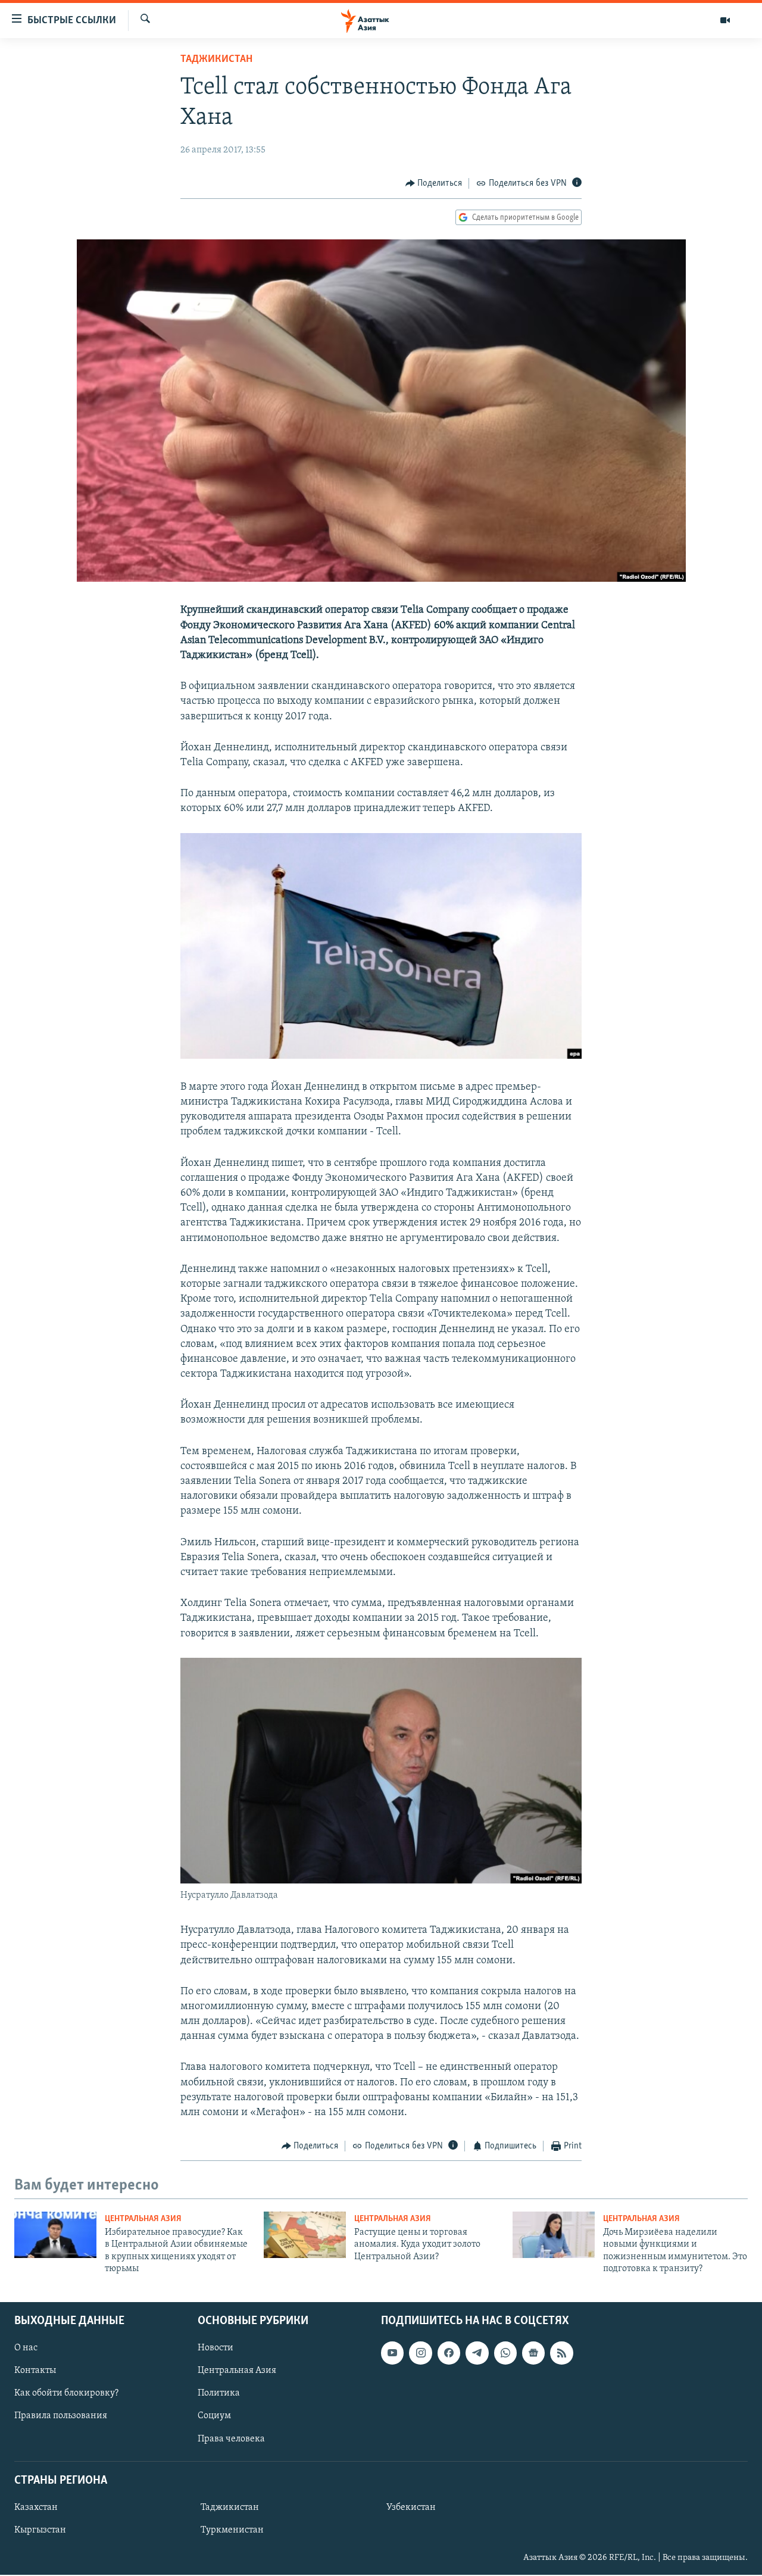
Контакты (35, 2371)
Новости (216, 2349)
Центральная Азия (143, 2219)
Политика (219, 2394)
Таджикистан (216, 60)
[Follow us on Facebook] (449, 2353)
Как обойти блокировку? (66, 2394)
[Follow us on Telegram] (477, 2353)
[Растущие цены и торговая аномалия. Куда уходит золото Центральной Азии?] (305, 2235)
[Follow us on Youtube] (392, 2353)
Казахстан (36, 2508)
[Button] (434, 183)
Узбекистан (411, 2508)
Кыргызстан (40, 2530)
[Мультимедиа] (725, 20)
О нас (26, 2349)
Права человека (231, 2439)
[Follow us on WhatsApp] (505, 2353)
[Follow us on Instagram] (420, 2353)
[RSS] (561, 2353)
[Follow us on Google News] (533, 2353)
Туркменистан (232, 2530)
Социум (214, 2416)
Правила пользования (61, 2416)
